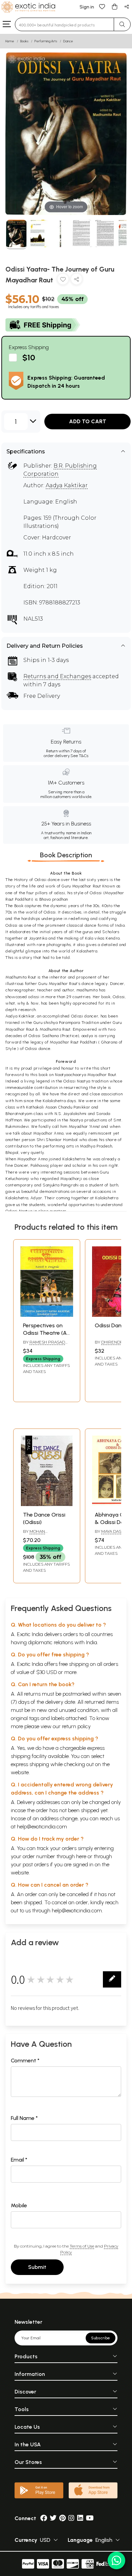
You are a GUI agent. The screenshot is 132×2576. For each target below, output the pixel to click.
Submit (37, 2267)
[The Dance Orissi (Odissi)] (47, 1504)
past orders (36, 1864)
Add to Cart (88, 421)
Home (10, 41)
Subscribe (101, 2338)
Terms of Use (82, 2246)
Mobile (19, 2205)
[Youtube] (90, 2518)
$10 (29, 357)
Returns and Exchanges (57, 676)
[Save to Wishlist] (63, 281)
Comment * (25, 2060)
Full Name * (24, 2118)
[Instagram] (71, 2518)
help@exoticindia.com (42, 1827)
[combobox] (64, 24)
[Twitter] (53, 2518)
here (81, 1856)
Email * (19, 2160)
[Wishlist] (102, 6)
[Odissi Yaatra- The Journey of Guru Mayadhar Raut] (16, 234)
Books (24, 41)
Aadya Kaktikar (67, 485)
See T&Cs (79, 756)
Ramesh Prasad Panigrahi (44, 1345)
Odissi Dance (111, 1325)
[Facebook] (44, 2518)
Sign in (87, 7)
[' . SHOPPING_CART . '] (114, 6)
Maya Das (111, 1531)
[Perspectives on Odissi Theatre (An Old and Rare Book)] (47, 1315)
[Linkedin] (80, 2518)
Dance (68, 41)
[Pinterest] (62, 2518)
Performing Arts (46, 41)
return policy (76, 1726)
